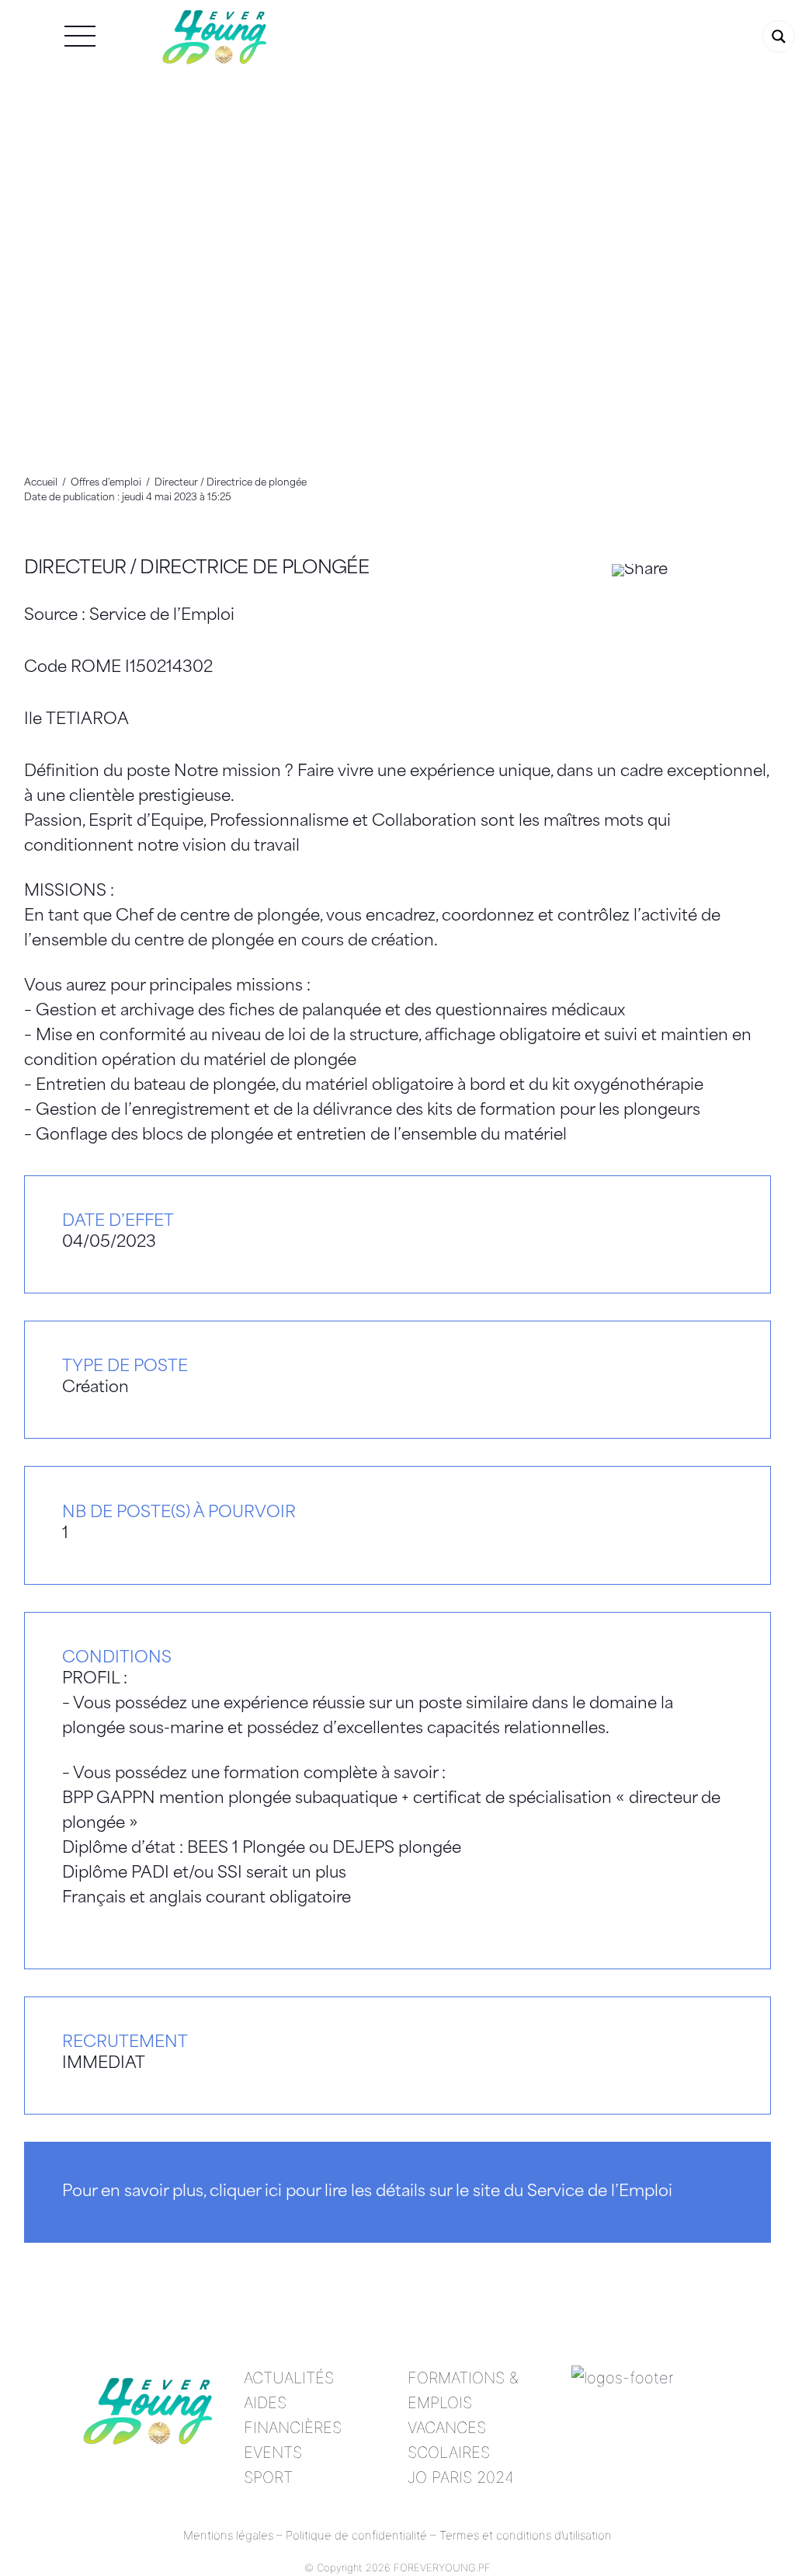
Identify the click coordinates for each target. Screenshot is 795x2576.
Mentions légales (228, 2535)
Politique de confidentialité (356, 2535)
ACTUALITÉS (289, 2378)
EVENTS (273, 2452)
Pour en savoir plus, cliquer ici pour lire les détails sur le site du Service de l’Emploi (367, 2192)
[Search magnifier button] (779, 37)
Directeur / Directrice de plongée (196, 569)
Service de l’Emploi (162, 616)
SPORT (268, 2477)
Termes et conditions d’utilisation (526, 2535)
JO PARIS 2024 (461, 2477)
